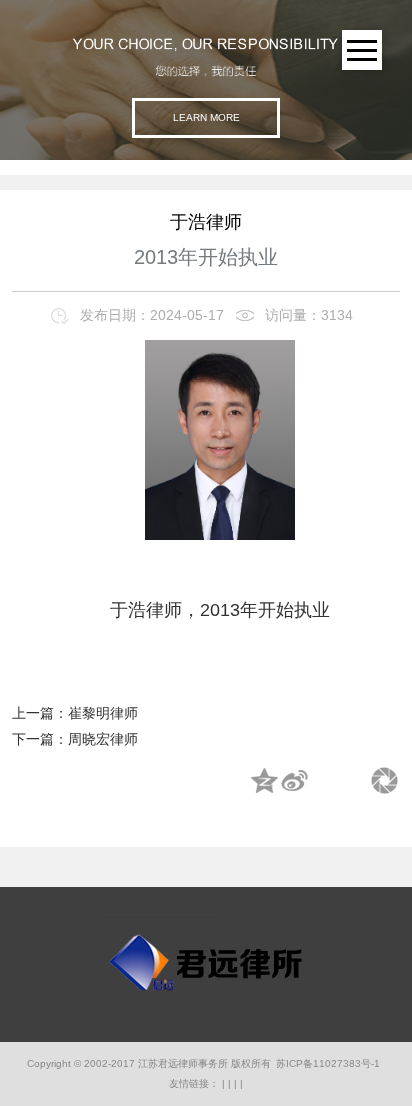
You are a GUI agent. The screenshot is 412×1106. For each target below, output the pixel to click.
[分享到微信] (385, 782)
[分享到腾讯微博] (325, 782)
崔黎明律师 (103, 713)
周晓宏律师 (103, 739)
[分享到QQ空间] (265, 782)
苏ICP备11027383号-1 (328, 1063)
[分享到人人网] (355, 782)
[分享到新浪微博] (295, 782)
